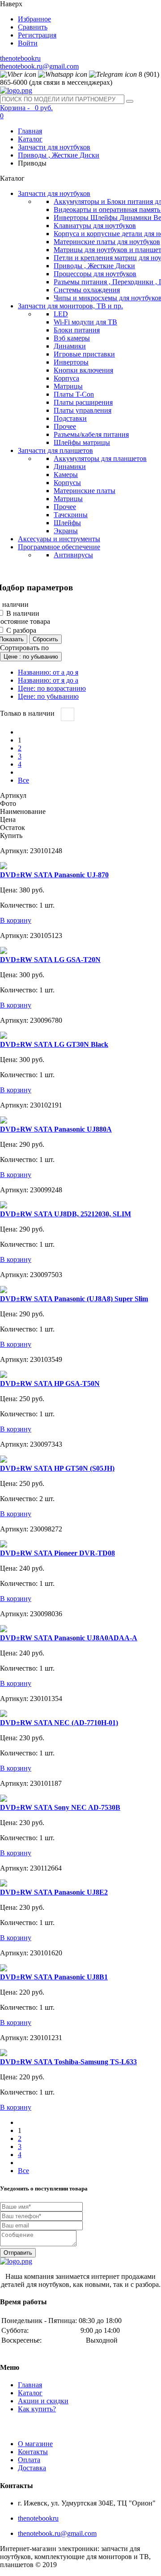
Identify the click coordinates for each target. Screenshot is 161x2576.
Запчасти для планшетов (55, 450)
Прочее (65, 426)
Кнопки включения (83, 370)
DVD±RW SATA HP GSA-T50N (50, 1383)
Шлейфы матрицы (82, 442)
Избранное (34, 19)
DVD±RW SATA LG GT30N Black (54, 1044)
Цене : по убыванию (31, 657)
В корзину (16, 920)
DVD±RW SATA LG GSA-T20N (50, 960)
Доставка (32, 2468)
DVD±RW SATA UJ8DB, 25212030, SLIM (66, 1214)
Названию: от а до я (48, 672)
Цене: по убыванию (48, 696)
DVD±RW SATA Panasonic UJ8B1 (54, 1977)
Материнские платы (85, 491)
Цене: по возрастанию (52, 688)
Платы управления (83, 410)
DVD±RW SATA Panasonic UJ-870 (54, 875)
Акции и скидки (43, 2401)
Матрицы (68, 386)
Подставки (70, 418)
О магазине (35, 2444)
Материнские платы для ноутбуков (107, 242)
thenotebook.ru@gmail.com (39, 66)
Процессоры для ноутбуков (95, 274)
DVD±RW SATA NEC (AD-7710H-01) (59, 1723)
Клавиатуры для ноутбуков (95, 226)
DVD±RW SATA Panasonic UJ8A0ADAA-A (69, 1638)
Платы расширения (83, 402)
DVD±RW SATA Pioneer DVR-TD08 (57, 1553)
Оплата (29, 2460)
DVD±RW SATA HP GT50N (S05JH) (57, 1468)
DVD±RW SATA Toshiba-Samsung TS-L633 (68, 2062)
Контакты (33, 2452)
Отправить (18, 2253)
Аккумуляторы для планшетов (100, 458)
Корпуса (66, 378)
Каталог (30, 139)
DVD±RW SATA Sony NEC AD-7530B (60, 1807)
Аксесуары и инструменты (59, 539)
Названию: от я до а (48, 680)
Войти (28, 43)
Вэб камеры (72, 338)
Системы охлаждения (87, 290)
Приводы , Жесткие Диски (59, 155)
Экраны (66, 531)
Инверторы (71, 362)
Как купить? (37, 2409)
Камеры (66, 475)
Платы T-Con (74, 394)
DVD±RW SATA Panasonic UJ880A (56, 1129)
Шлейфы (67, 523)
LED (61, 314)
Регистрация (37, 35)
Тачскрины (71, 515)
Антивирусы (73, 555)
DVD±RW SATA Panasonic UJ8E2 (54, 1892)
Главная (30, 131)
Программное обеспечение (59, 547)
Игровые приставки (84, 354)
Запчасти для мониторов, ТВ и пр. (70, 306)
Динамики (70, 346)
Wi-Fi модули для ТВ (85, 322)
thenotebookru (20, 58)
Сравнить (33, 27)
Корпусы (67, 483)
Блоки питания (77, 330)
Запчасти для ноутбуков (54, 147)
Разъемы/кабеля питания (91, 434)
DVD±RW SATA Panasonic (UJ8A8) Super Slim (74, 1299)
